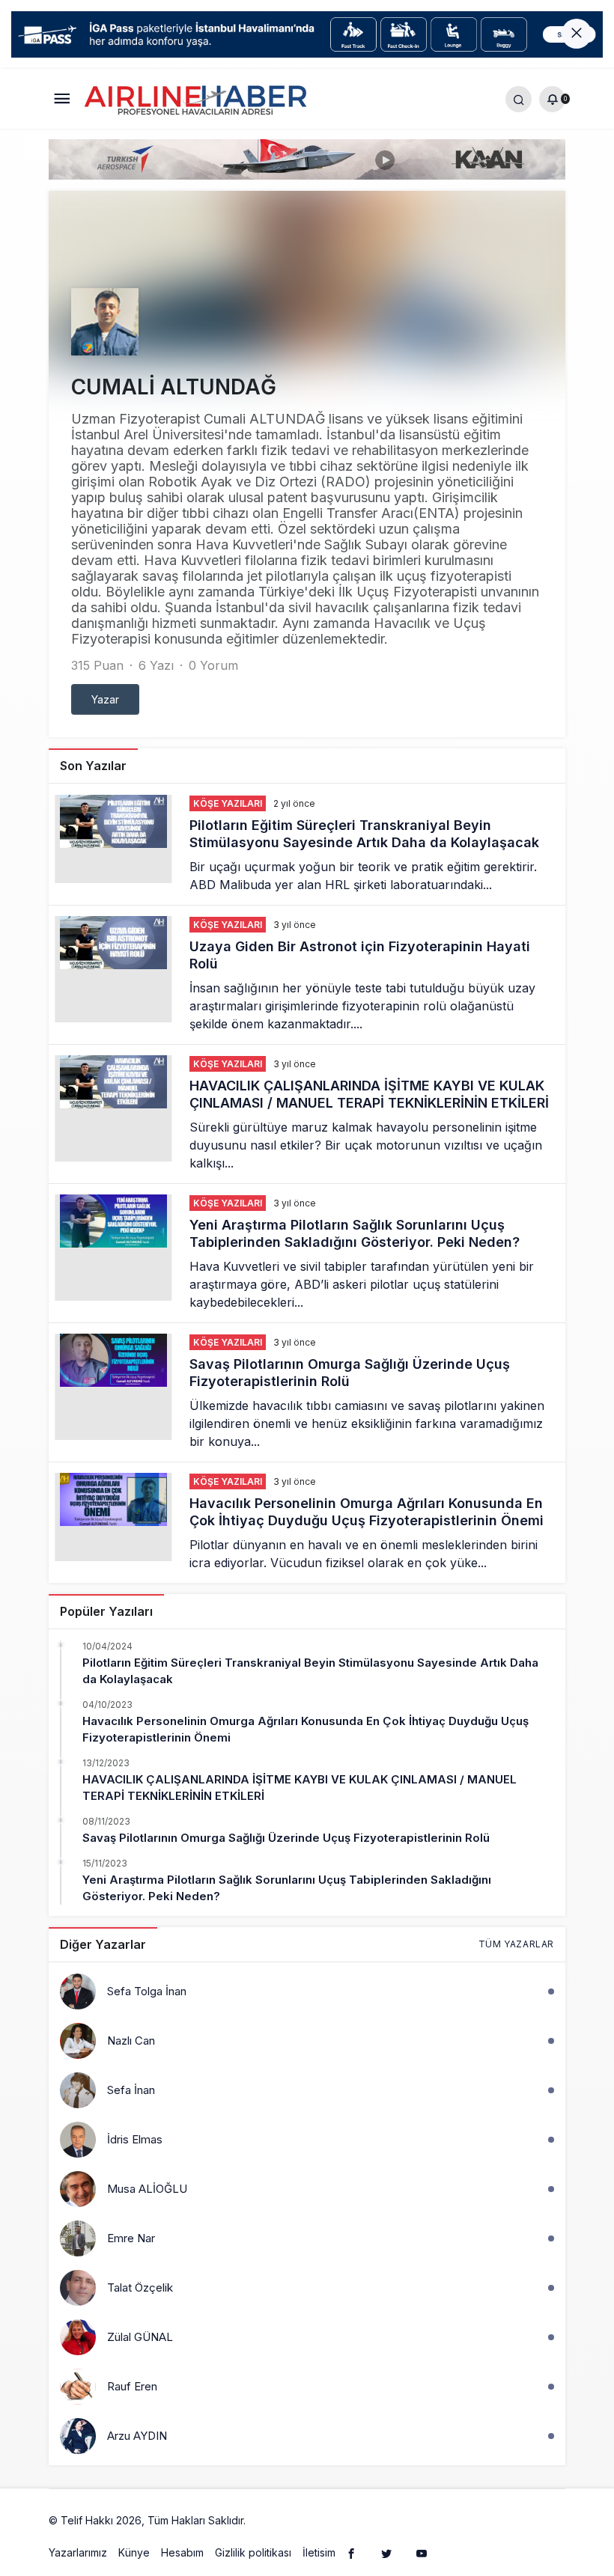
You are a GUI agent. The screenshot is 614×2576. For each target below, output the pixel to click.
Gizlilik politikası (253, 2552)
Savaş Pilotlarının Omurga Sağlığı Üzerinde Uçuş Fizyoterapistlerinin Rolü (286, 1838)
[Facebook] (351, 2553)
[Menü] (62, 98)
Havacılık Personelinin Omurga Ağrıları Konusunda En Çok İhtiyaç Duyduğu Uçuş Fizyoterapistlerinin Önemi (368, 1513)
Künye (134, 2552)
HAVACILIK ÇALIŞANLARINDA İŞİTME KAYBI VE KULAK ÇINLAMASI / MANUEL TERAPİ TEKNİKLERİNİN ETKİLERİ (371, 1095)
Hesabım (182, 2552)
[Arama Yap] (519, 98)
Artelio (264, 2520)
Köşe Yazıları (228, 803)
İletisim (319, 2552)
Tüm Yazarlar (516, 1944)
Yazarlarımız (78, 2552)
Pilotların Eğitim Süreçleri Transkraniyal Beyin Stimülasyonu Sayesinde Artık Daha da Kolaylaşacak (364, 834)
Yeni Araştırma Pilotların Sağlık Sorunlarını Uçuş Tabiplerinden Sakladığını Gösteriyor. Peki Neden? (355, 1234)
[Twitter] (386, 2553)
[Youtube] (422, 2553)
